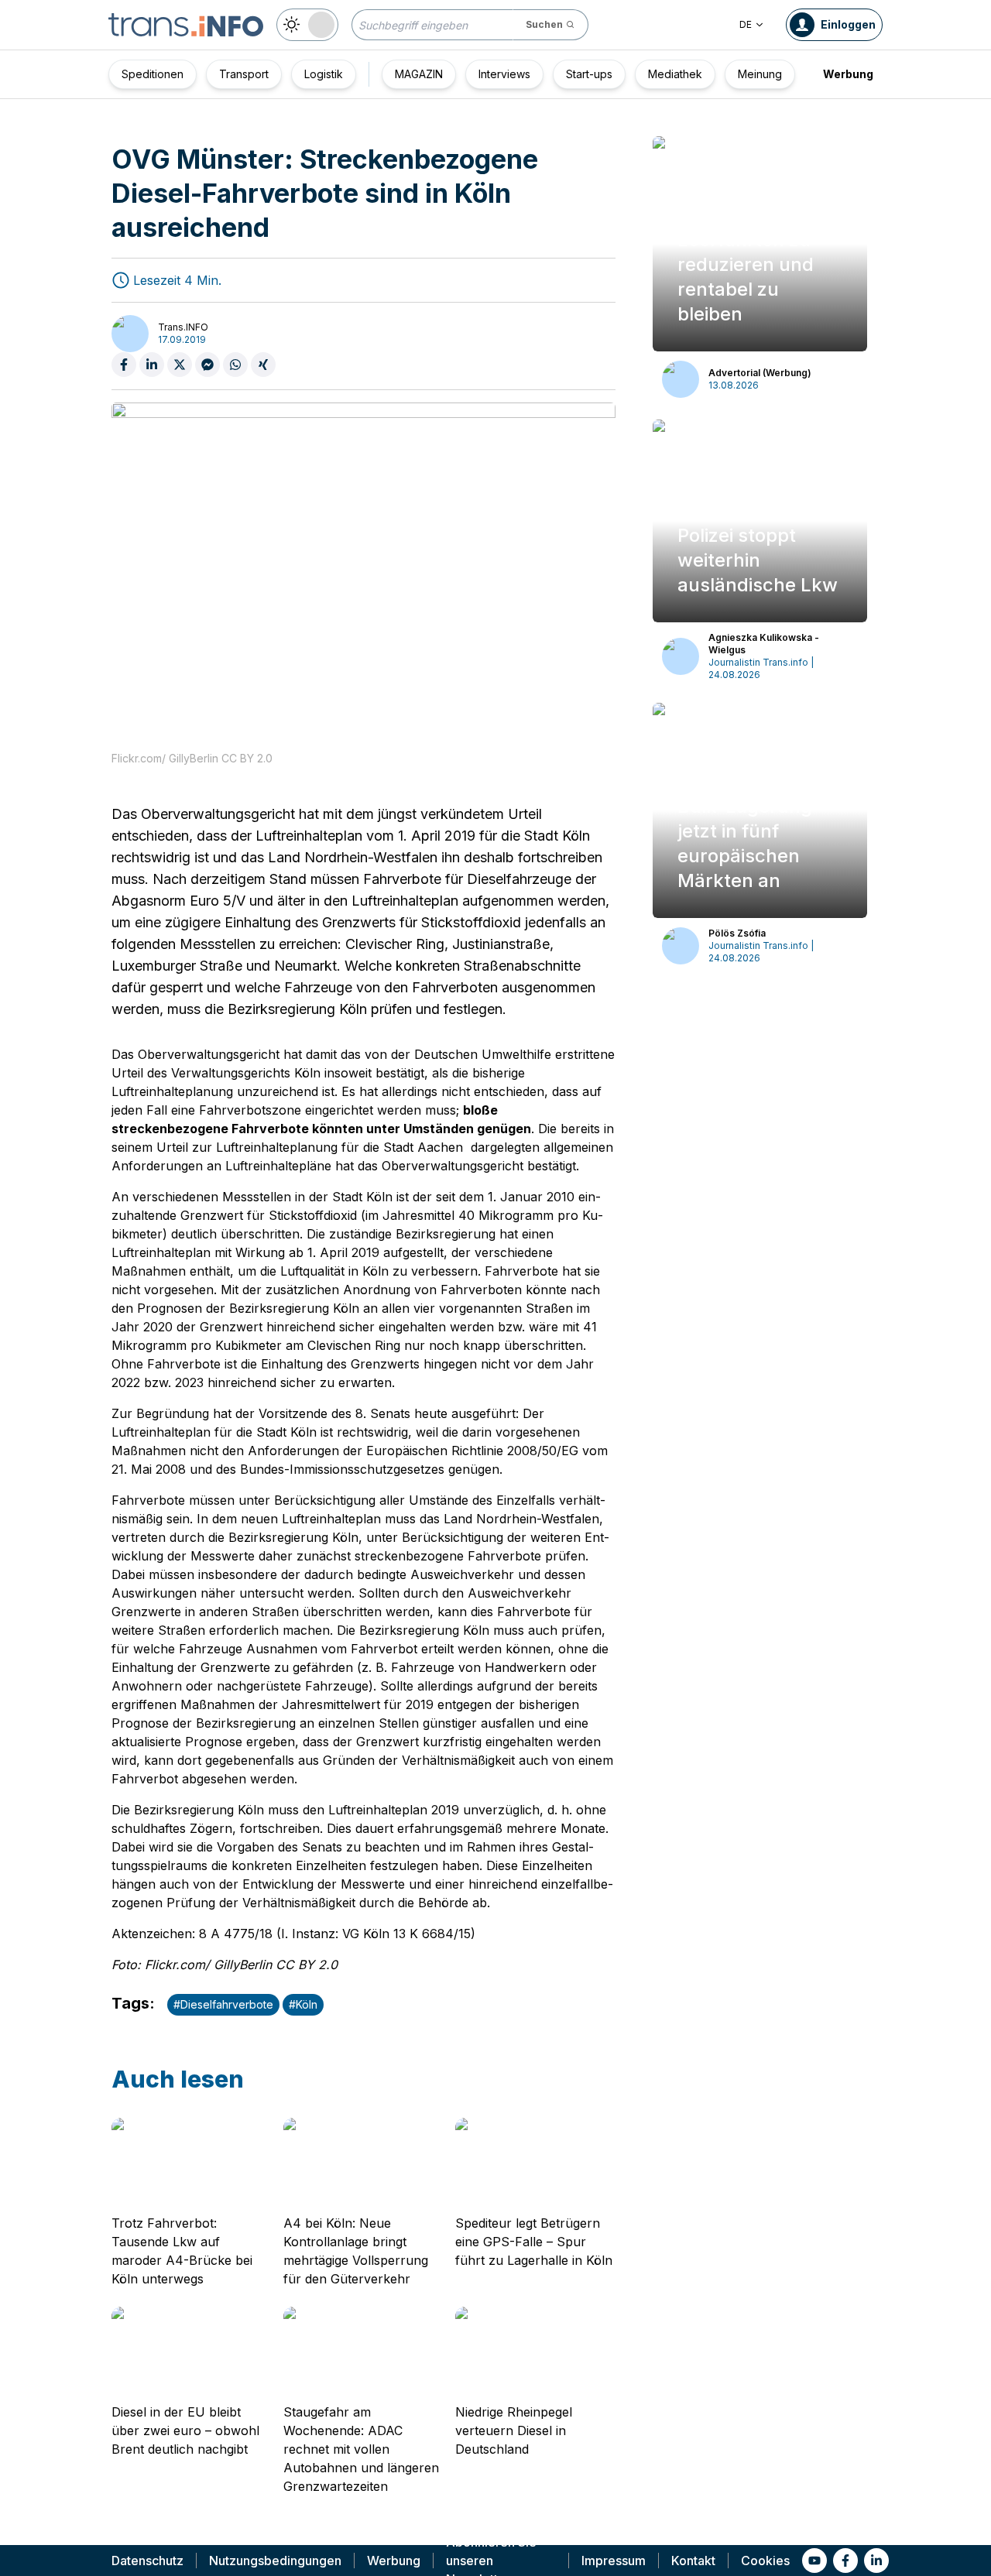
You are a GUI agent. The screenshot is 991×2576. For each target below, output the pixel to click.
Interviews (504, 74)
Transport (244, 74)
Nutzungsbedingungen (275, 2561)
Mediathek (675, 74)
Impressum (614, 2561)
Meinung (760, 74)
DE (746, 24)
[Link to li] (876, 2561)
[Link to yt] (814, 2561)
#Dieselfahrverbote (223, 2004)
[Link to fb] (845, 2561)
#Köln (303, 2004)
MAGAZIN (419, 74)
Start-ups (589, 74)
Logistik (324, 74)
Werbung (848, 74)
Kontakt (693, 2561)
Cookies (765, 2561)
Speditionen (153, 74)
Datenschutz (147, 2561)
